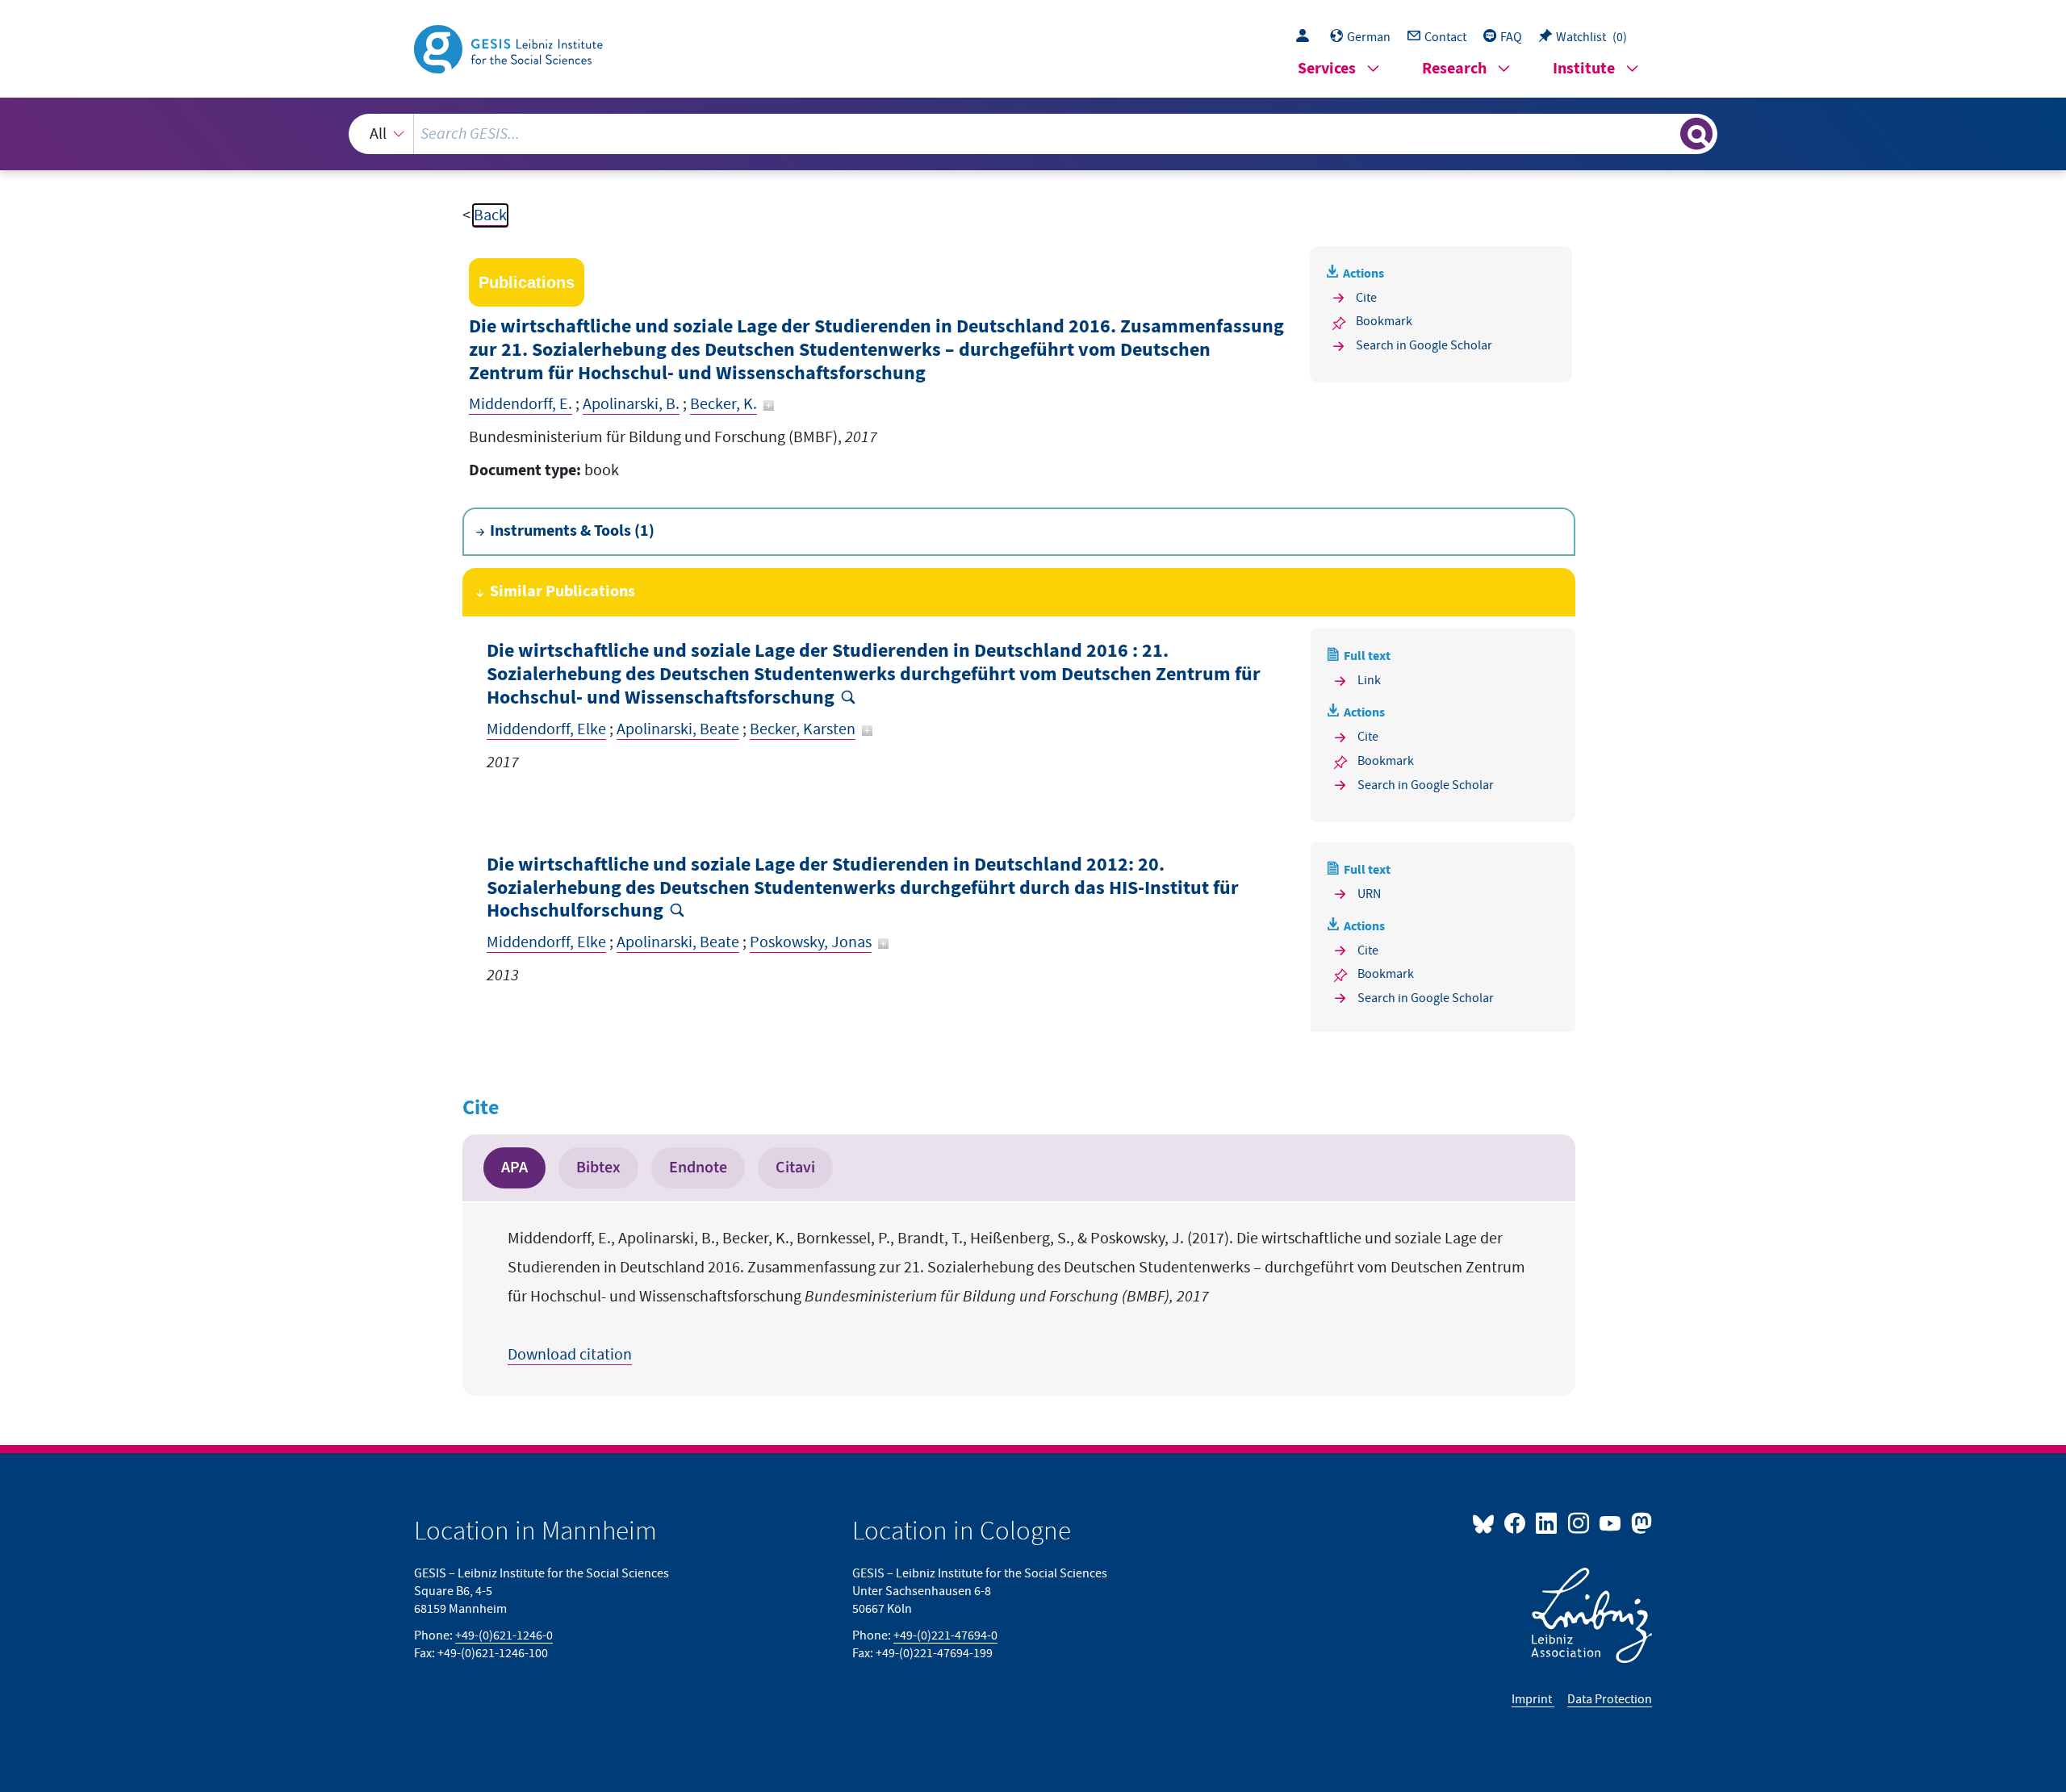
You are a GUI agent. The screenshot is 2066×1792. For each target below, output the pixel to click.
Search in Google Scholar (1424, 345)
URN (1369, 894)
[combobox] (1033, 134)
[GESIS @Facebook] (1516, 1523)
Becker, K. (724, 404)
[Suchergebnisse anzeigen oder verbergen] (1696, 134)
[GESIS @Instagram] (1579, 1523)
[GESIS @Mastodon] (1639, 1523)
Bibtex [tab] (598, 1168)
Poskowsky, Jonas (811, 942)
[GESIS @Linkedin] (1547, 1523)
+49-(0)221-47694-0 (945, 1635)
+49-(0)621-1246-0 (504, 1635)
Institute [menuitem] (1584, 69)
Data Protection (1610, 1699)
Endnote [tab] (698, 1168)
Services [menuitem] (1327, 69)
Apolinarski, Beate (678, 729)
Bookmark (1384, 321)
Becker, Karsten (803, 729)
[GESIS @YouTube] (1611, 1523)
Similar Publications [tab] (563, 592)
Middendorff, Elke (546, 729)
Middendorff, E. (521, 404)
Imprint (1533, 1699)
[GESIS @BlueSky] (1487, 1523)
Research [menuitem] (1454, 69)
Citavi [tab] (795, 1168)
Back (490, 215)
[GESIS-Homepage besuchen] (510, 48)
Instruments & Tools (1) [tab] (572, 531)
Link (1369, 680)
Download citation (570, 1355)
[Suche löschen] (1667, 133)
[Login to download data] (1307, 37)
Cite (1366, 298)
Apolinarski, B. (631, 404)
